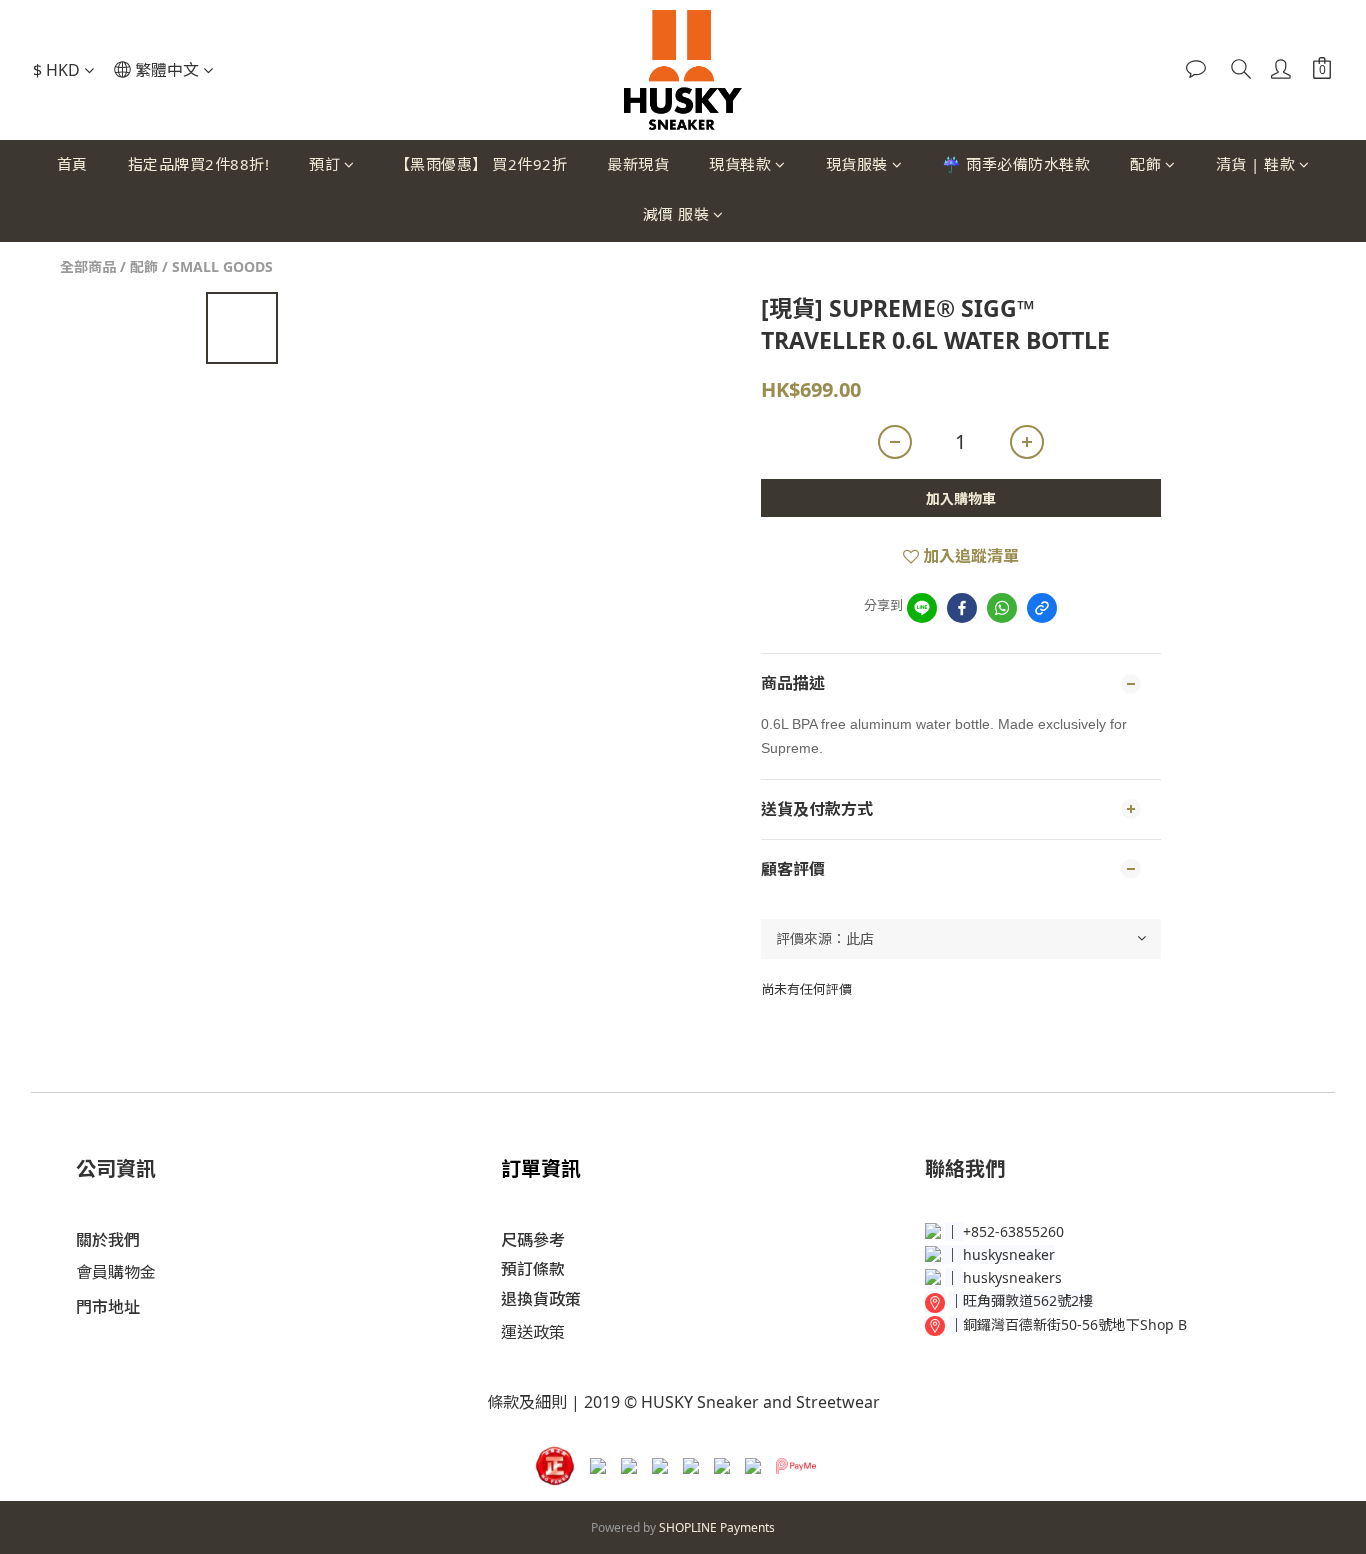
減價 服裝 (676, 214)
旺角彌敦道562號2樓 (1028, 1300)
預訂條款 (533, 1269)
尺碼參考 (533, 1240)
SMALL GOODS (222, 266)
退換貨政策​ (541, 1299)
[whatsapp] (1002, 608)
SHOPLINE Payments (717, 1527)
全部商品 (88, 266)
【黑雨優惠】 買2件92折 (481, 164)
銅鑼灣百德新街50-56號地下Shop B (1075, 1324)
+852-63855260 (1013, 1231)
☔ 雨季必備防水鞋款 (1016, 164)
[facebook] (962, 608)
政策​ (549, 1332)
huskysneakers (1012, 1277)
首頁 (72, 164)
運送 (517, 1332)
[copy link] (1042, 608)
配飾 (1145, 164)
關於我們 (108, 1240)
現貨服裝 (857, 164)
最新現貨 (638, 164)
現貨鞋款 (740, 164)
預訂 (324, 164)
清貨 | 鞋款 (1256, 164)
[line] (922, 608)
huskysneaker (1009, 1254)
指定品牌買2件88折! (199, 164)
